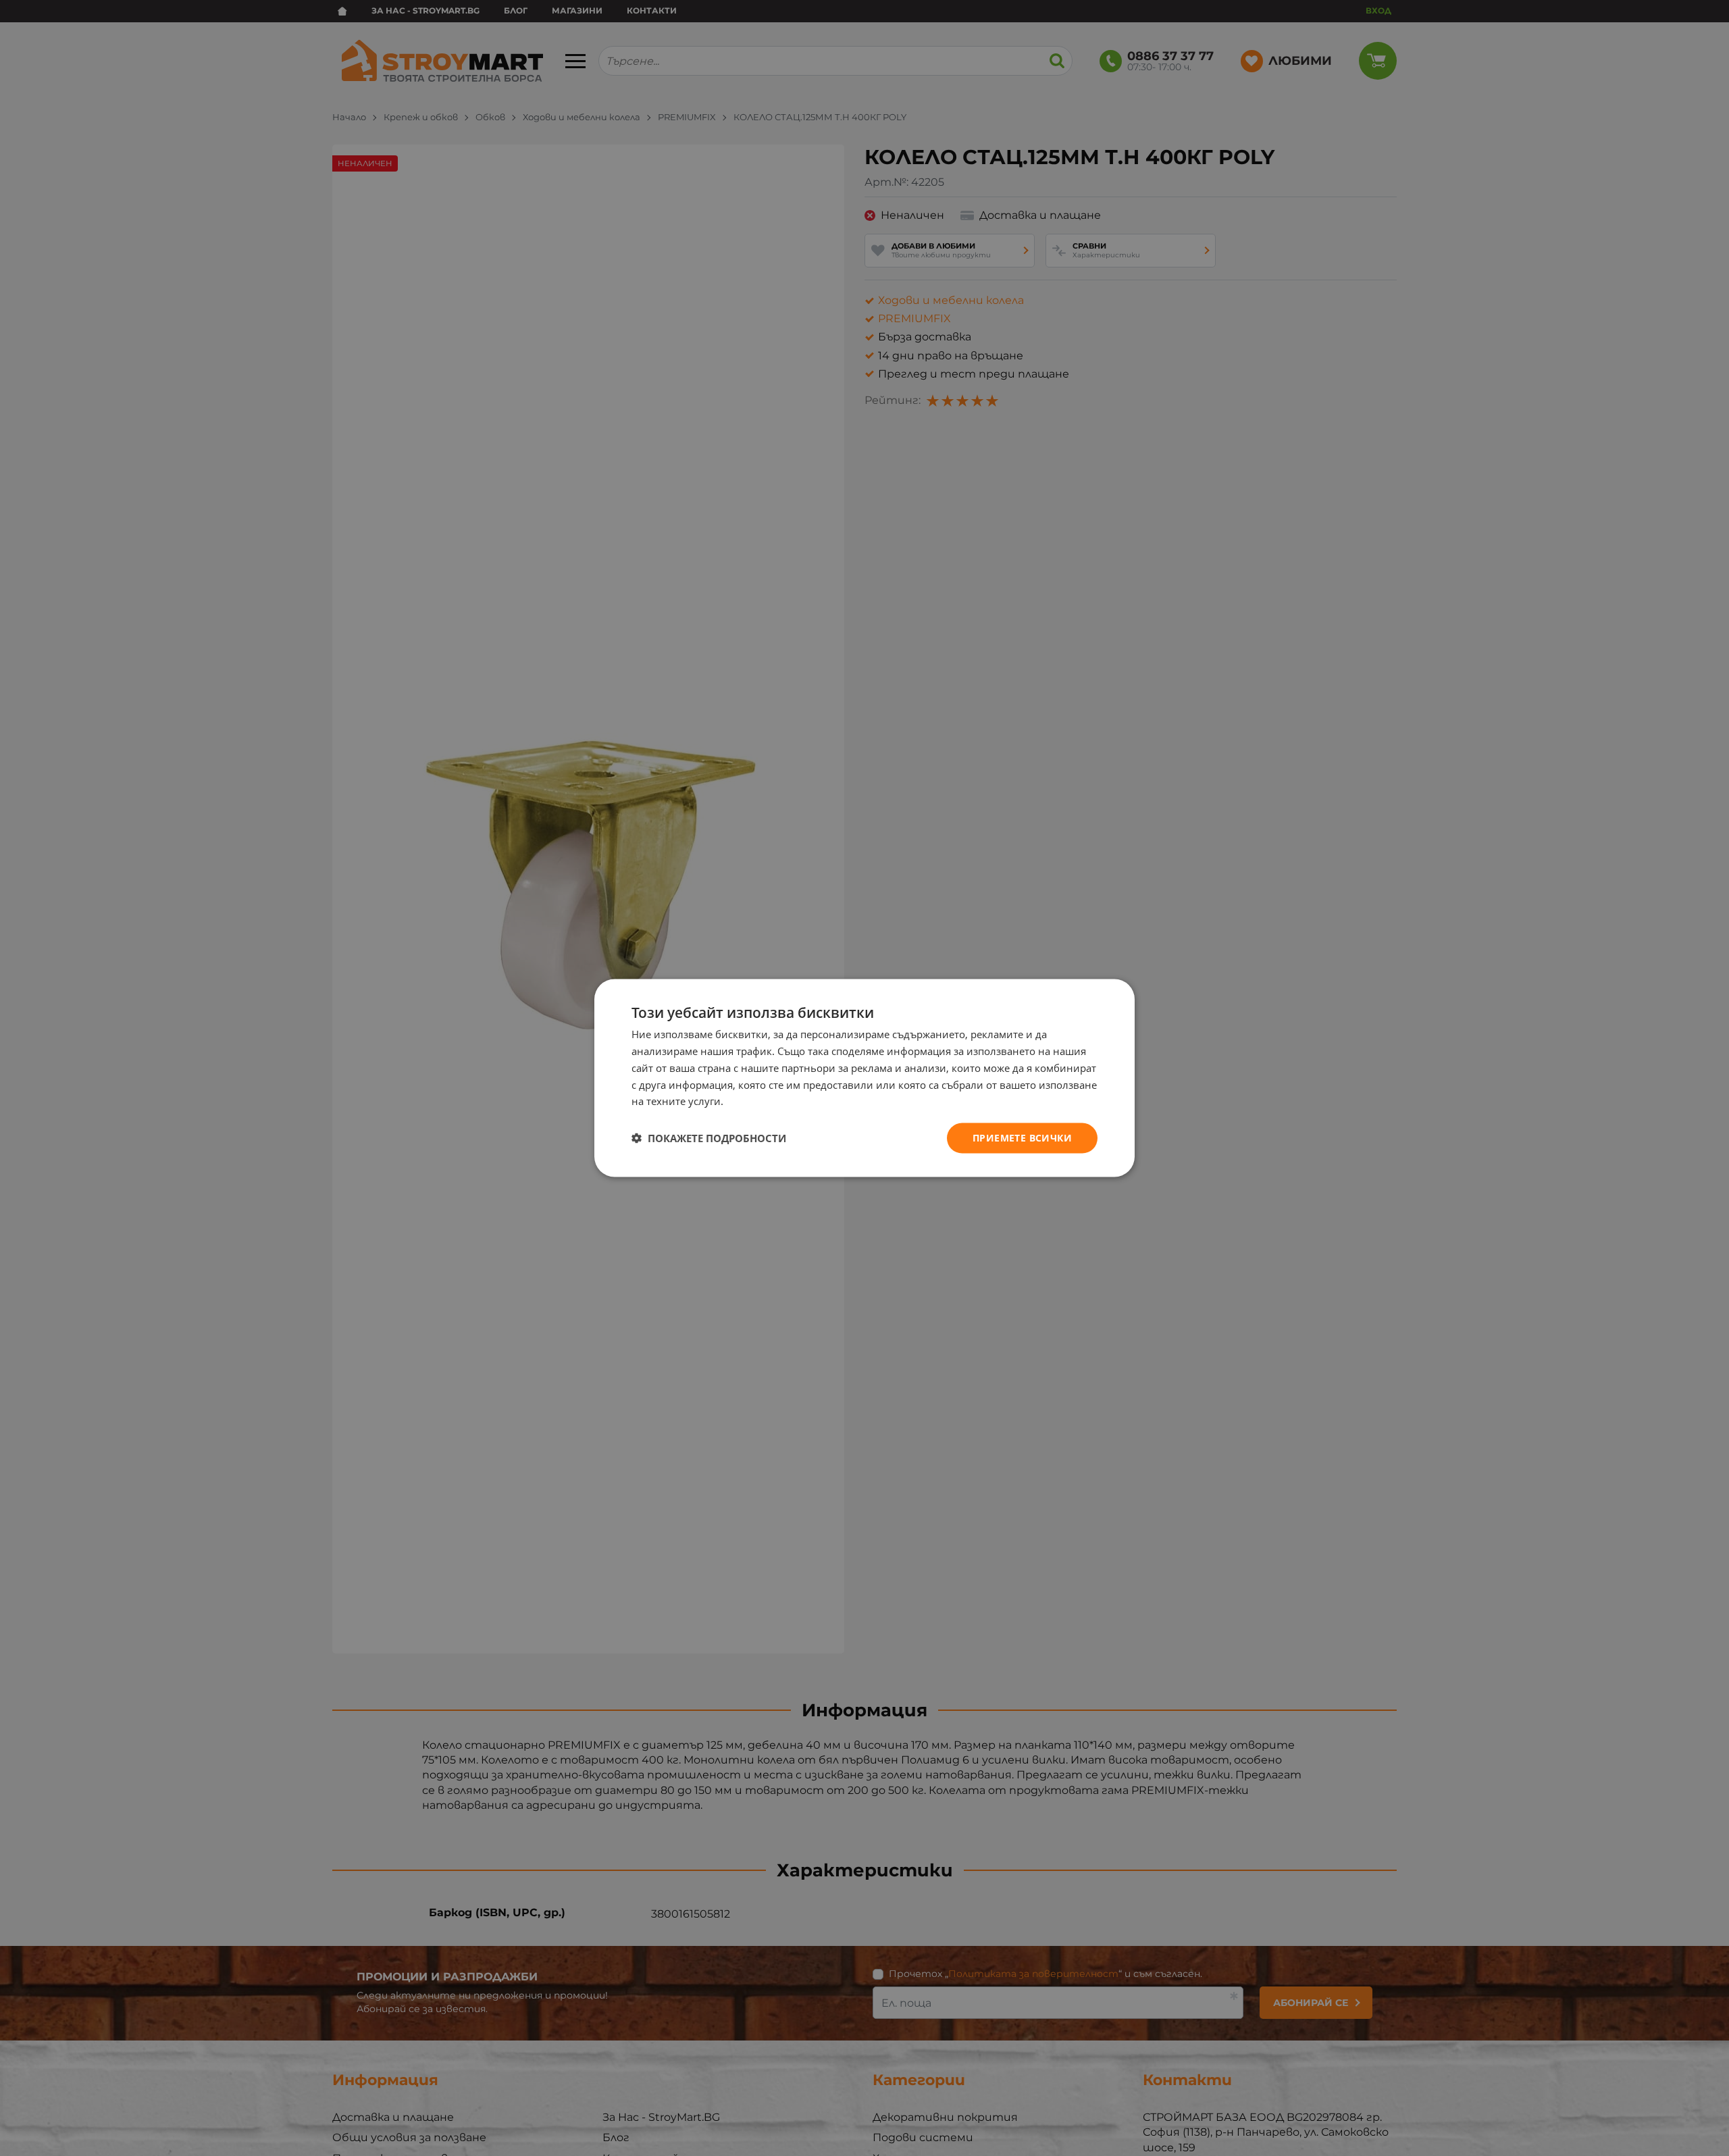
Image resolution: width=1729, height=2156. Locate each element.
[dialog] (864, 1078)
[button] (709, 1138)
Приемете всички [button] (1022, 1138)
